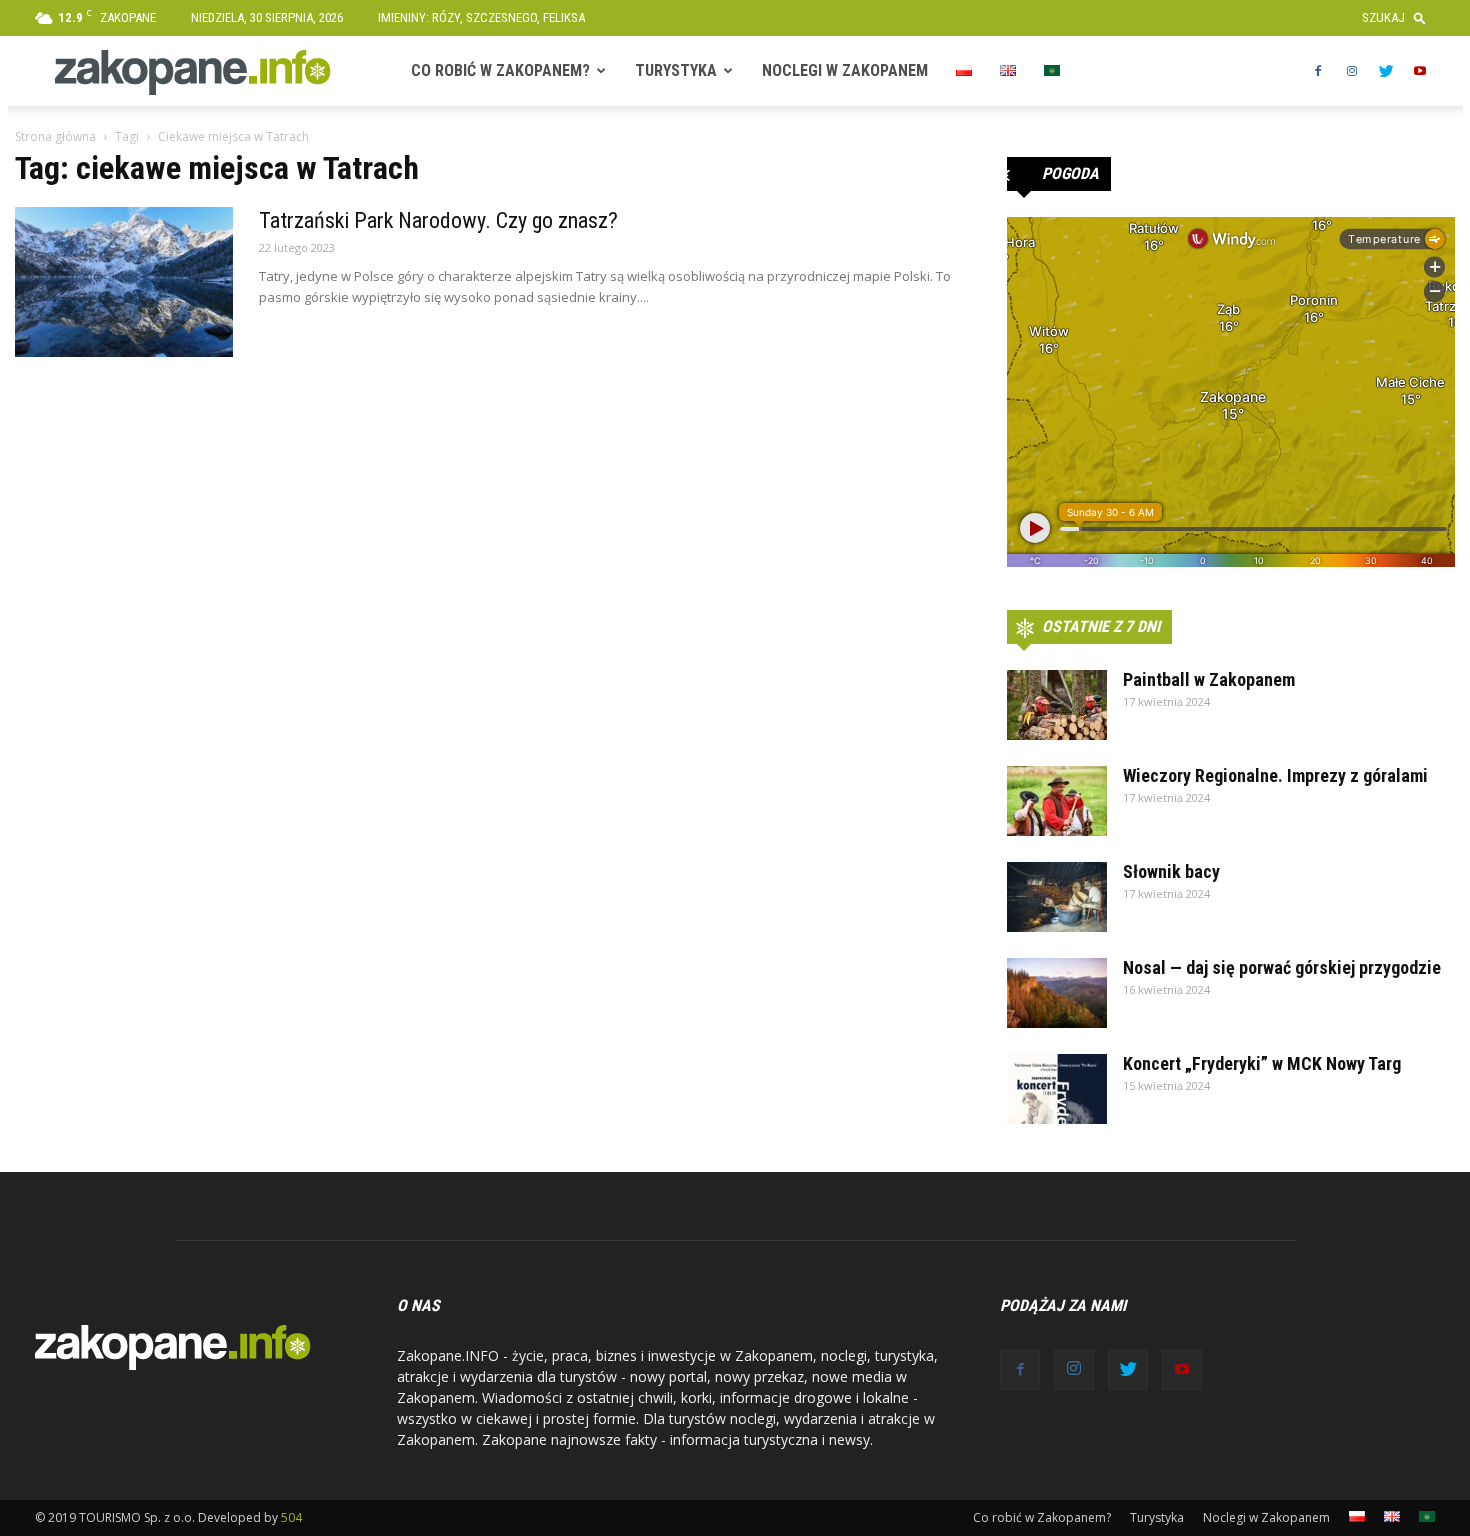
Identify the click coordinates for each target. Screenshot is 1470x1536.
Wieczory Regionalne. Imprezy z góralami (1275, 775)
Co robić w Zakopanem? (500, 70)
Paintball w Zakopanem (1209, 679)
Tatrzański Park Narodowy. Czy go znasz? (438, 220)
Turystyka (676, 70)
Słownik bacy (1171, 871)
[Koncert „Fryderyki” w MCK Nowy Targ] (1057, 1089)
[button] (1398, 17)
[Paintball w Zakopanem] (1057, 705)
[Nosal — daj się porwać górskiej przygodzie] (1057, 993)
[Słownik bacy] (1057, 897)
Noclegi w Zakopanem (845, 70)
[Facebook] (1318, 71)
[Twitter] (1386, 71)
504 (291, 1517)
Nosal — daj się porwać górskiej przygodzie (1282, 967)
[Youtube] (1420, 71)
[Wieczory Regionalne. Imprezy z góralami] (1057, 801)
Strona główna (55, 136)
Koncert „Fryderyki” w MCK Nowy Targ (1262, 1063)
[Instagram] (1352, 71)
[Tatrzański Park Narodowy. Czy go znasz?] (124, 282)
